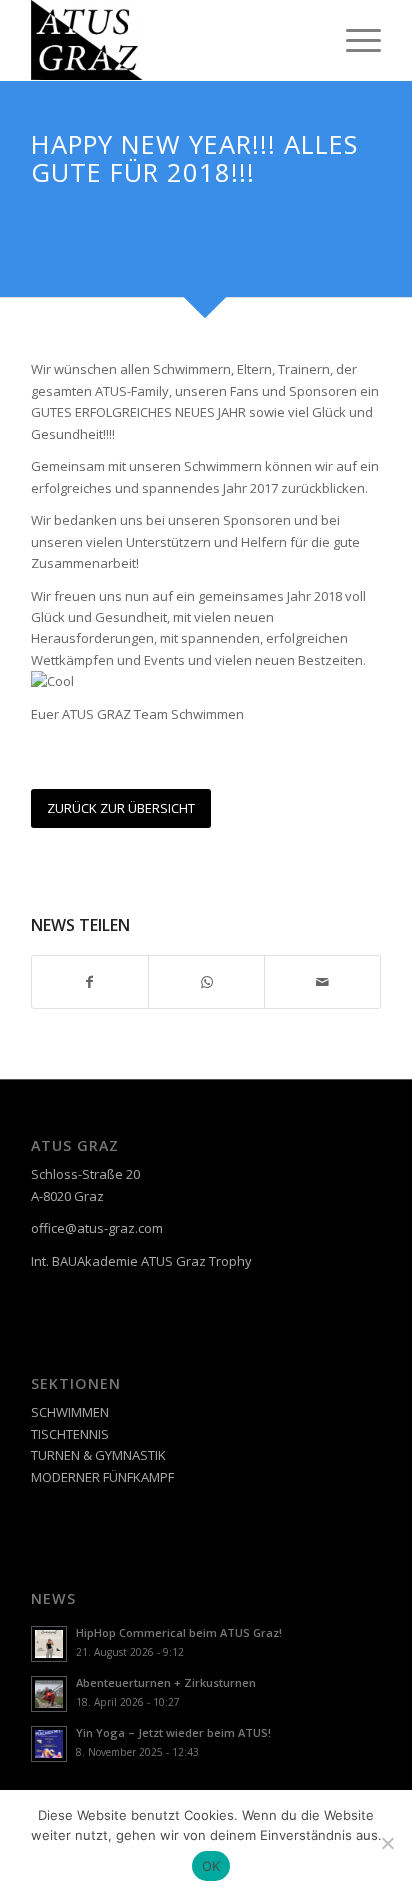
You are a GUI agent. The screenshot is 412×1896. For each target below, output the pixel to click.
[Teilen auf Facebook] (90, 982)
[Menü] (353, 40)
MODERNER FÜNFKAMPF (102, 1477)
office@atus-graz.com (97, 1228)
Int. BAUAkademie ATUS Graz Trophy (141, 1261)
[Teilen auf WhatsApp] (206, 982)
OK (211, 1866)
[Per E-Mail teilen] (322, 982)
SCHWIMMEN (70, 1412)
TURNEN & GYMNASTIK (98, 1455)
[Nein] (387, 1843)
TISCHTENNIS (70, 1434)
